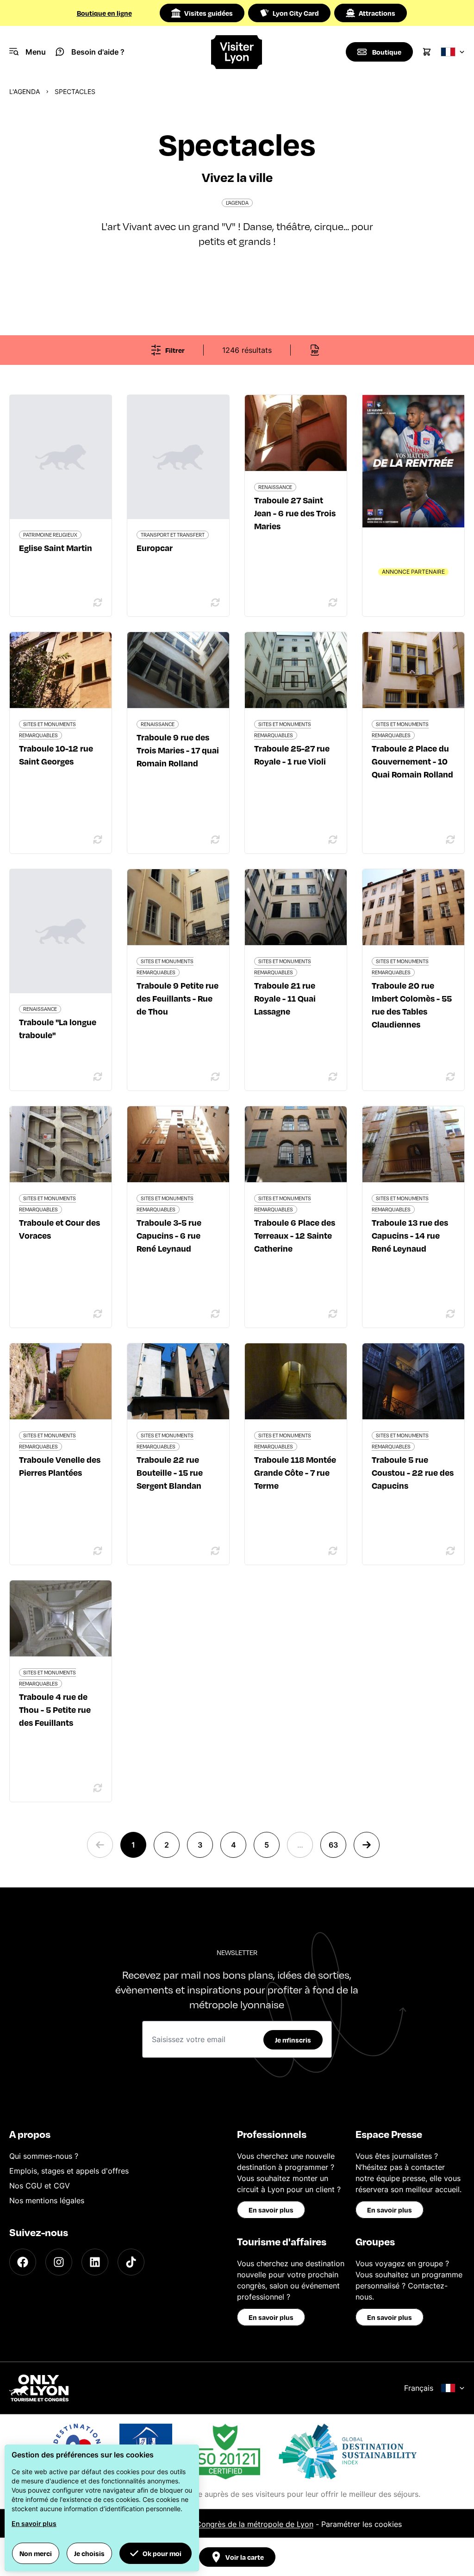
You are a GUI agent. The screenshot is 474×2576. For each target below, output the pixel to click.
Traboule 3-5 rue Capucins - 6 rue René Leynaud (169, 1235)
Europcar (155, 548)
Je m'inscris (293, 2040)
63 (333, 1845)
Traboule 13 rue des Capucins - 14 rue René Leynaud (410, 1235)
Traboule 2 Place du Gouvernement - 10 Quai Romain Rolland (412, 761)
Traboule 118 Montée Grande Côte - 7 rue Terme (295, 1472)
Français (419, 2388)
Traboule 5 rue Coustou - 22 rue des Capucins (413, 1472)
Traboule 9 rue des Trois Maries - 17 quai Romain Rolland (178, 750)
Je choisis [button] (89, 2553)
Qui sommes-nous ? (44, 2156)
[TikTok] (131, 2262)
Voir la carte (245, 2557)
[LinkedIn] (95, 2262)
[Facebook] (23, 2262)
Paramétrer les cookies (362, 2524)
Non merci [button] (36, 2553)
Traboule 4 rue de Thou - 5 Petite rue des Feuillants (55, 1709)
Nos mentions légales (47, 2200)
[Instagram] (59, 2262)
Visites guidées (209, 13)
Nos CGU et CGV (40, 2186)
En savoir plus (271, 2210)
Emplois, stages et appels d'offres (69, 2171)
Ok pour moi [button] (162, 2553)
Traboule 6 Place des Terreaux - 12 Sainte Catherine (295, 1235)
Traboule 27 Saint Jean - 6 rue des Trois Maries (295, 513)
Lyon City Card (296, 13)
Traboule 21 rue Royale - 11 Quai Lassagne (285, 998)
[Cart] (427, 52)
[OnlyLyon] (39, 2388)
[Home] (237, 52)
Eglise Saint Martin (56, 548)
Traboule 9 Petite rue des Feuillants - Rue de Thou (178, 998)
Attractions (377, 13)
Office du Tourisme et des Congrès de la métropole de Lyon (208, 2524)
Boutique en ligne (104, 13)
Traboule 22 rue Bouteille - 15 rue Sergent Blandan (170, 1472)
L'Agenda (25, 91)
